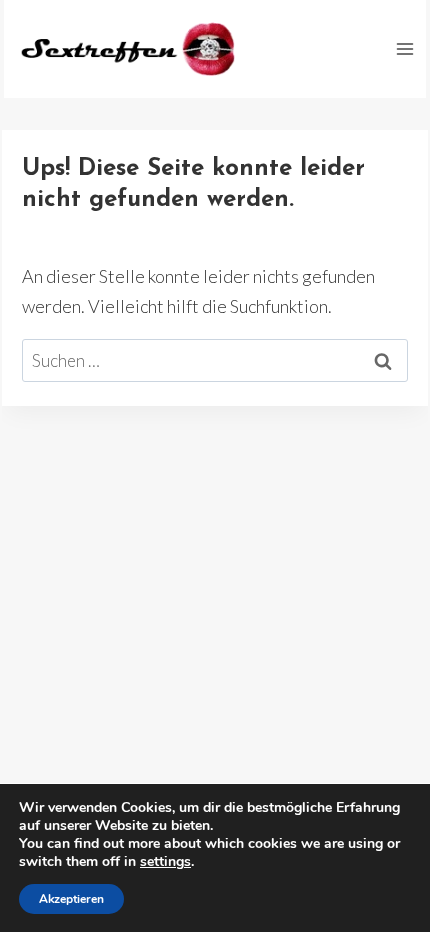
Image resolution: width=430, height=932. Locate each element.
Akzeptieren (71, 899)
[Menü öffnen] (404, 48)
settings (165, 862)
